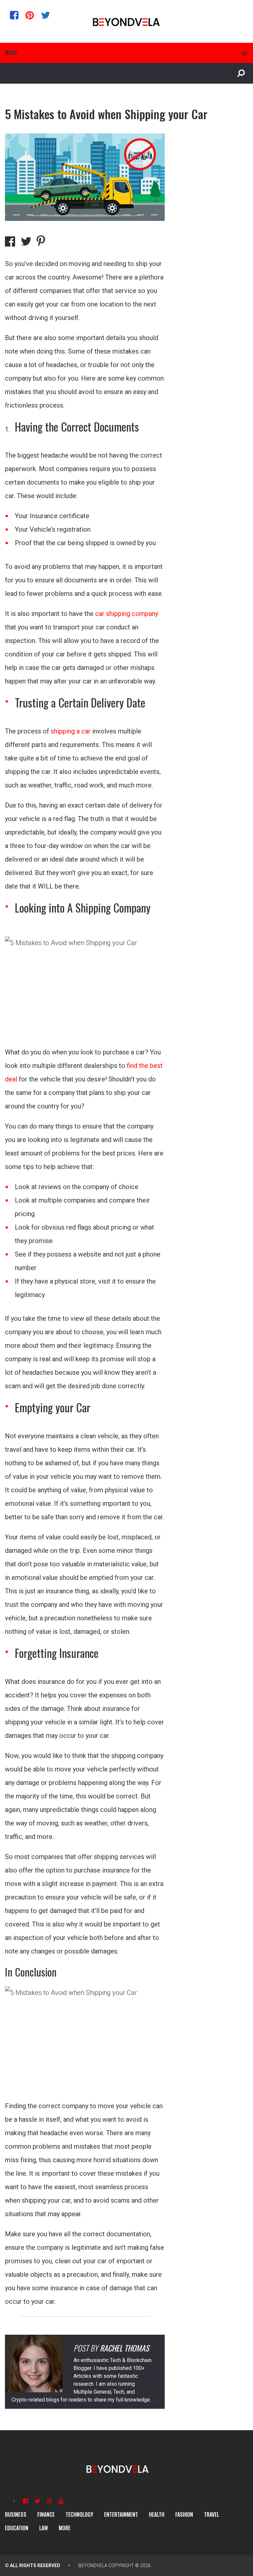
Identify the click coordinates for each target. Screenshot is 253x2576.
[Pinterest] (30, 15)
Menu (11, 53)
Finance (46, 2514)
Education (17, 2528)
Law (43, 2528)
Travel (211, 2514)
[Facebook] (14, 15)
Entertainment (121, 2514)
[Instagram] (49, 2501)
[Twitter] (45, 15)
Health (157, 2514)
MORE (65, 2528)
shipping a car (71, 731)
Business (16, 2514)
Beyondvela (93, 2565)
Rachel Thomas (124, 2348)
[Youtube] (61, 2501)
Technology (79, 2514)
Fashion (184, 2514)
